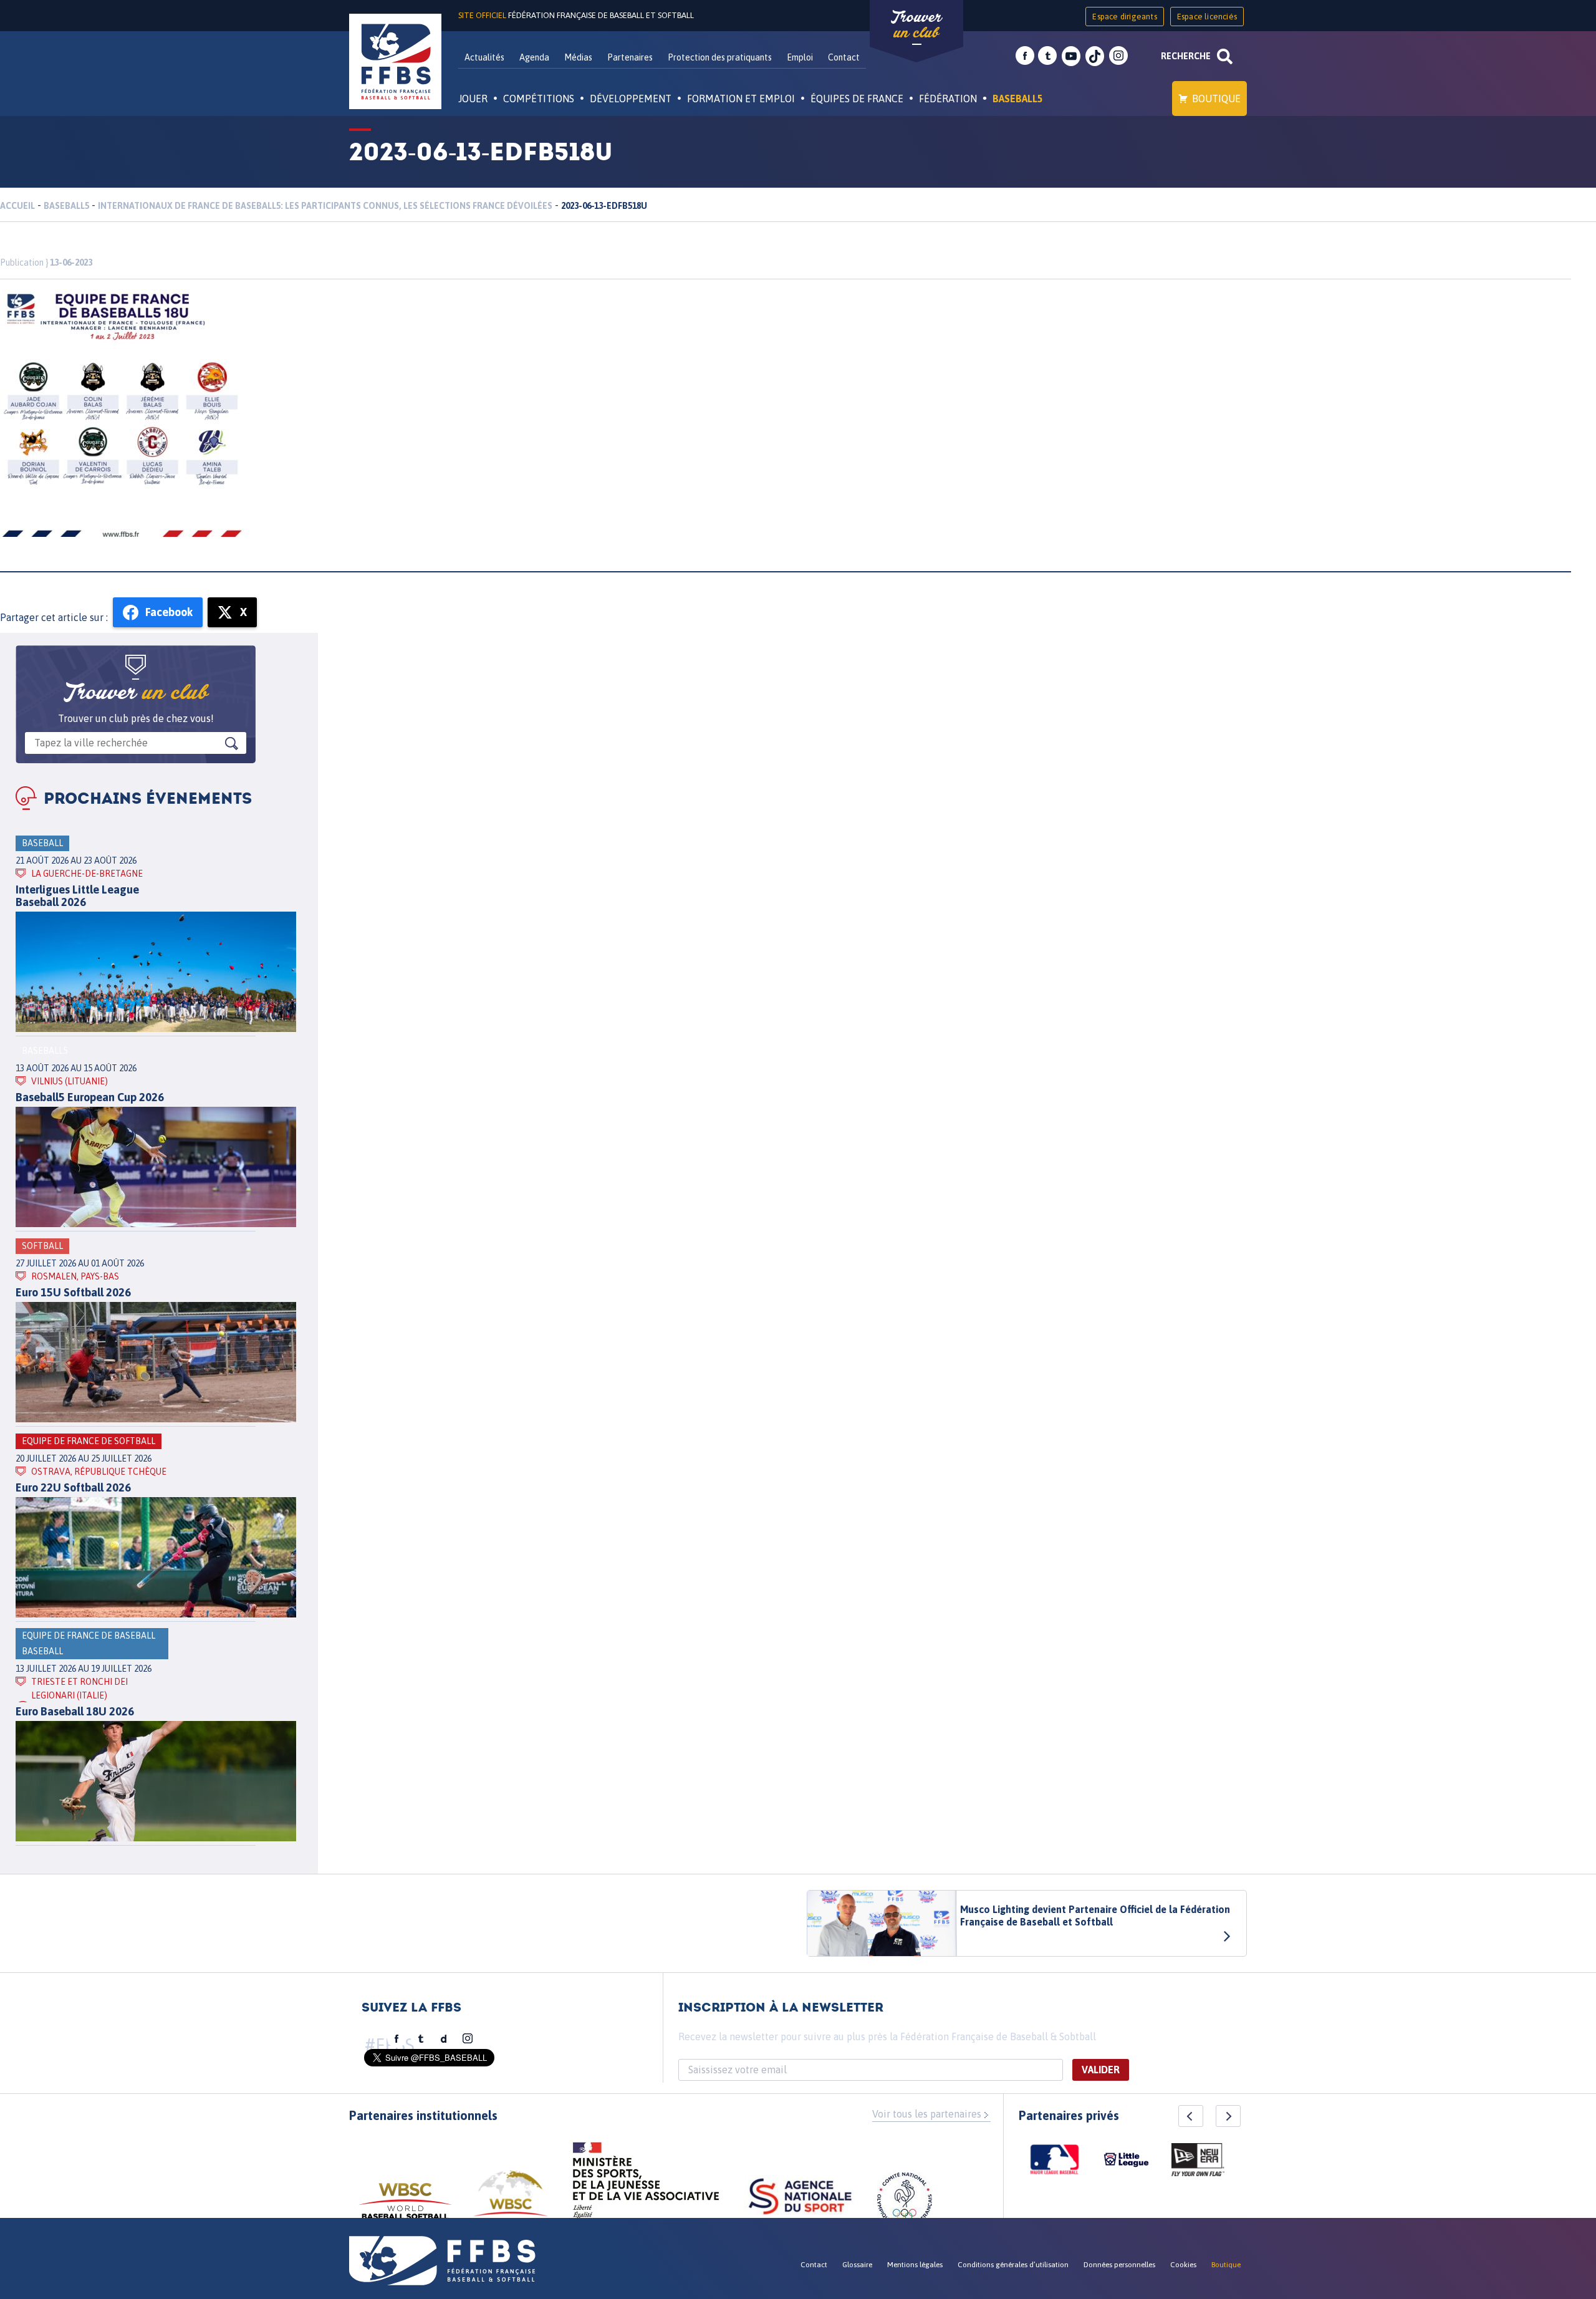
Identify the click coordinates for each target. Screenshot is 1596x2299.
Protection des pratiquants (720, 57)
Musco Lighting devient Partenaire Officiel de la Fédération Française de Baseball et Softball (1095, 1916)
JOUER (473, 99)
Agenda (534, 57)
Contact (844, 57)
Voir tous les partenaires (927, 2114)
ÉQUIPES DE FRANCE (857, 99)
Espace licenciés (1207, 17)
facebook (1025, 56)
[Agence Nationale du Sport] (800, 2198)
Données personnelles (1119, 2265)
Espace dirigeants (1124, 17)
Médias (578, 57)
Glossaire (857, 2265)
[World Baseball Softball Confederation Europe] (511, 2201)
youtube (1071, 56)
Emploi (800, 57)
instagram (1118, 56)
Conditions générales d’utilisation (1013, 2265)
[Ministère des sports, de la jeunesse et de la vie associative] (646, 2184)
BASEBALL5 (1018, 99)
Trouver (916, 25)
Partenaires (630, 57)
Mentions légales (915, 2265)
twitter (1047, 56)
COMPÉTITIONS (539, 99)
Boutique (1216, 99)
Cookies (1183, 2265)
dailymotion (444, 2039)
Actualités (484, 57)
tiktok (1095, 56)
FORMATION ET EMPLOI (741, 99)
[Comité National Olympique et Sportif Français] (905, 2202)
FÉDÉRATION (948, 99)
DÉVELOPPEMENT (631, 99)
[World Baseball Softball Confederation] (405, 2207)
